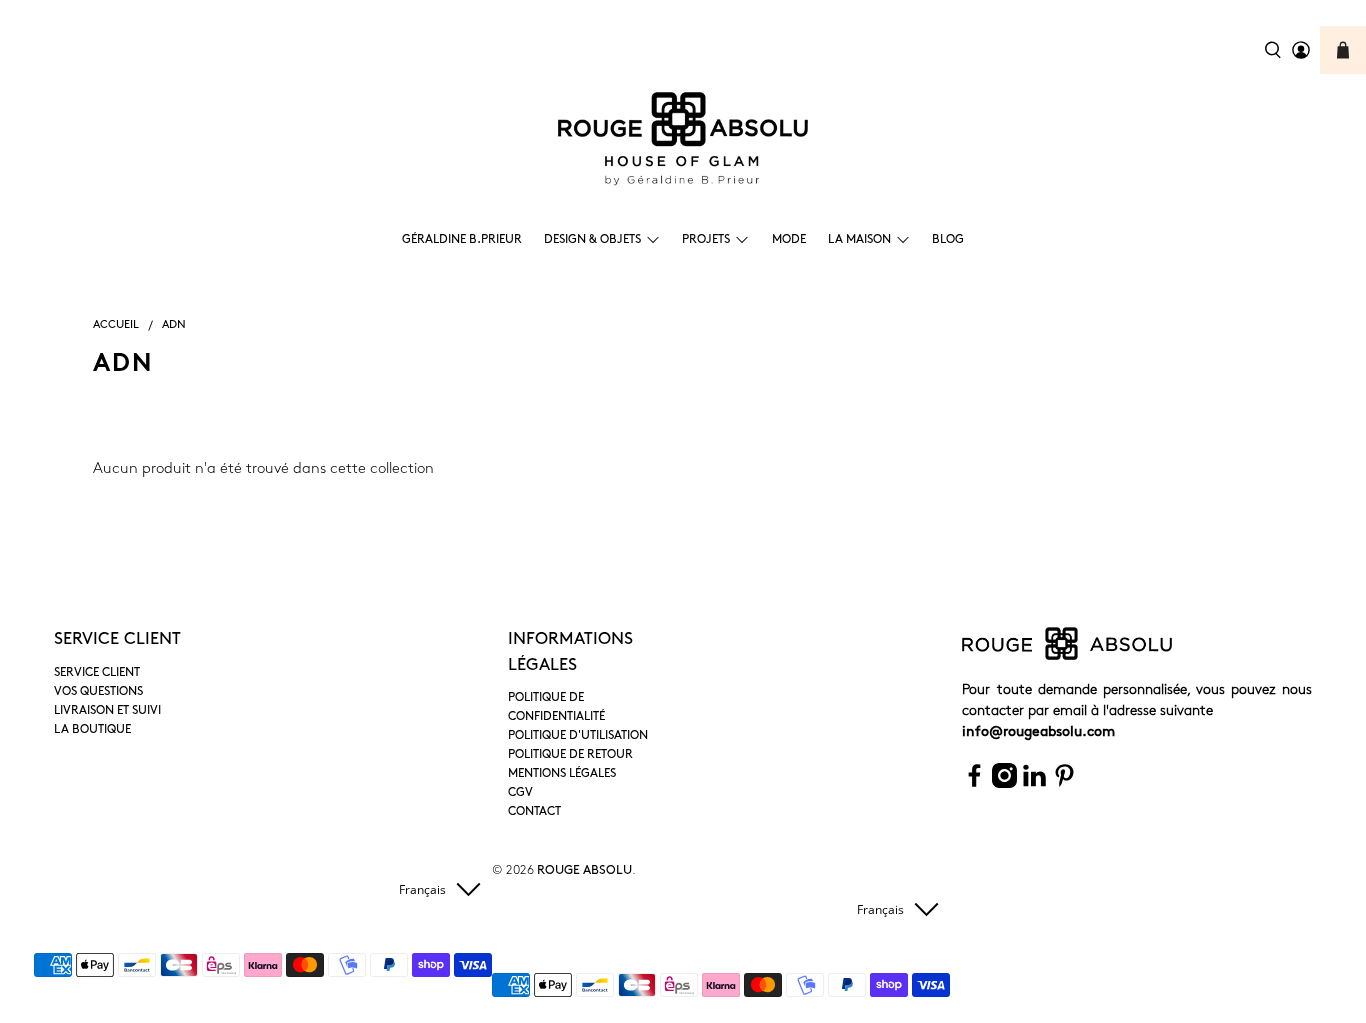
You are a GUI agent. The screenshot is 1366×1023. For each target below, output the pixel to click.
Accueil (116, 325)
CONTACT (534, 812)
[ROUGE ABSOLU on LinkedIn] (1034, 784)
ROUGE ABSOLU (584, 871)
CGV (520, 793)
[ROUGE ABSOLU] (683, 139)
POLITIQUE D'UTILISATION (578, 736)
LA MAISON (859, 240)
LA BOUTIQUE (92, 730)
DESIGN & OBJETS (592, 240)
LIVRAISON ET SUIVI (107, 711)
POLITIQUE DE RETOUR (570, 755)
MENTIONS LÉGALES (562, 774)
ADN (174, 325)
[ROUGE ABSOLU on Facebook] (974, 784)
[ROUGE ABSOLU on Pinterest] (1064, 784)
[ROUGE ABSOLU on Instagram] (1004, 784)
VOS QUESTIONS (98, 692)
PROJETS (706, 240)
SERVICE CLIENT (97, 673)
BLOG (948, 240)
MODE (789, 240)
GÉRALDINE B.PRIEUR (462, 240)
